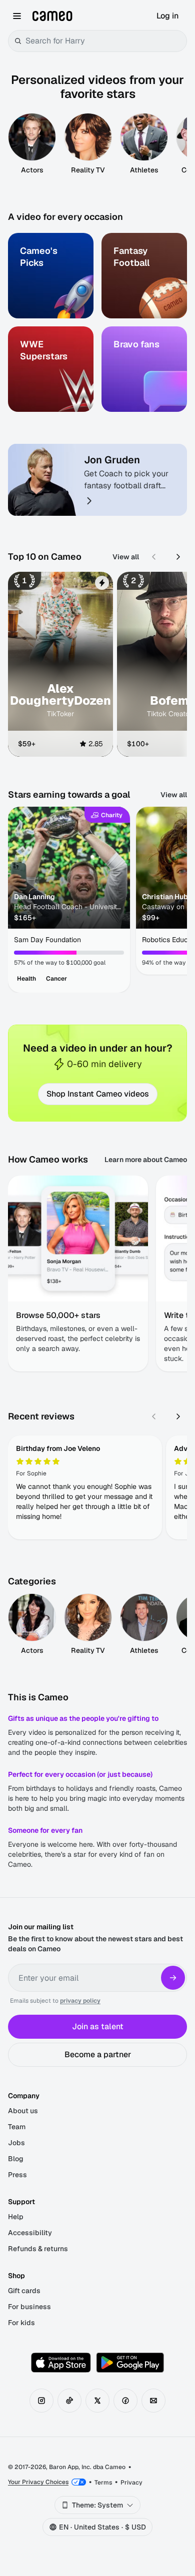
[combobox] (104, 41)
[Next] (178, 557)
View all (126, 557)
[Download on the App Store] (61, 2363)
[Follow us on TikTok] (69, 2401)
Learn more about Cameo (146, 1160)
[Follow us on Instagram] (41, 2401)
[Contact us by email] (153, 2401)
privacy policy (80, 2001)
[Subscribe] (173, 1978)
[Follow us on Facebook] (125, 2401)
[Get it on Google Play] (130, 2363)
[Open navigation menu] (17, 16)
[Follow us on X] (97, 2401)
